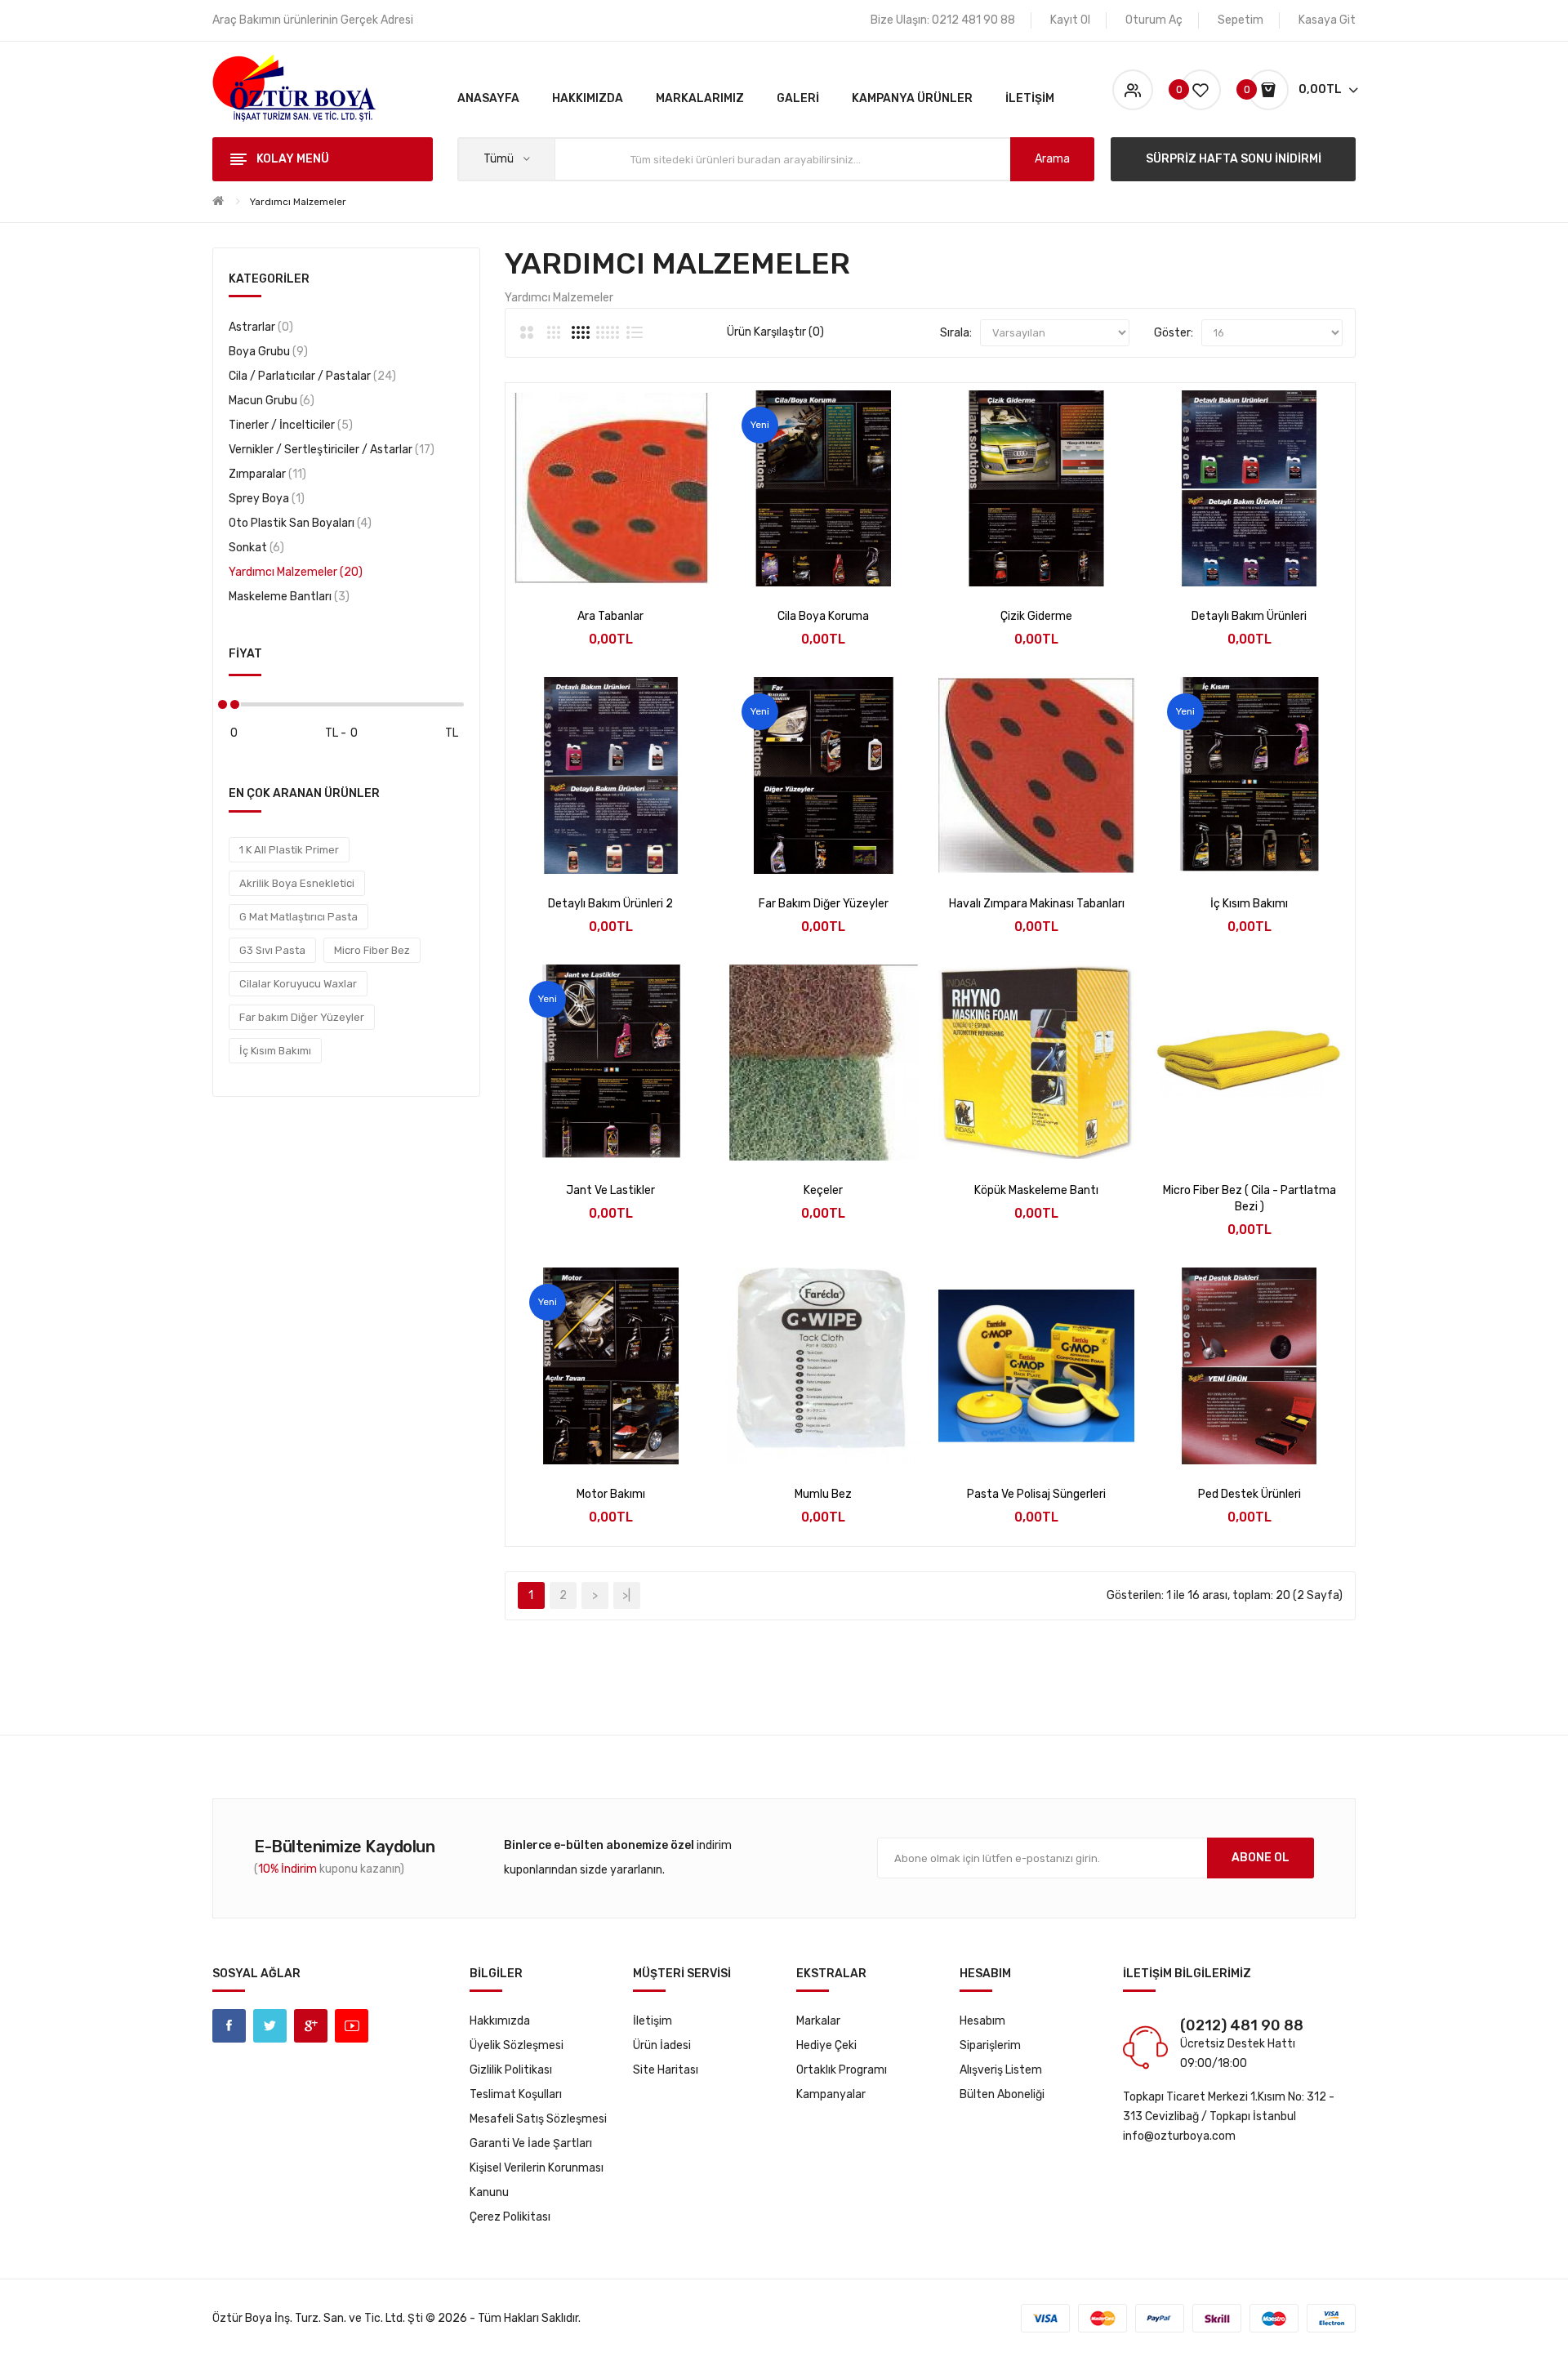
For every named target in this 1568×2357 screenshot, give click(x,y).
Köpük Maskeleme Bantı (1036, 1190)
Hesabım (982, 2021)
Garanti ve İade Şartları (531, 2143)
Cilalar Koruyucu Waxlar (298, 984)
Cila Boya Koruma (823, 616)
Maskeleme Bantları (287, 597)
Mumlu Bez (823, 1494)
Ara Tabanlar (610, 616)
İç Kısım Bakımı (275, 1051)
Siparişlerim (990, 2045)
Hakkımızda (500, 2021)
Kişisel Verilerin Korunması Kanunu (537, 2180)
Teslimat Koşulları (516, 2094)
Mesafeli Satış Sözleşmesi (538, 2119)
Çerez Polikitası (510, 2217)
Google (311, 2026)
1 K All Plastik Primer (289, 850)
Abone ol (1261, 1858)
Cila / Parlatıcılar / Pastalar (310, 376)
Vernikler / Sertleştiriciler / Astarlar (330, 450)
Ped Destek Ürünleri (1249, 1494)
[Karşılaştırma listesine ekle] (654, 566)
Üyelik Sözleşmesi (517, 2045)
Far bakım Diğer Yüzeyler (302, 1017)
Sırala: (956, 333)
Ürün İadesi (662, 2045)
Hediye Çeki (826, 2045)
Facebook (229, 2026)
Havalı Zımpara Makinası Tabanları (1037, 904)
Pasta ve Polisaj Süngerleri (1036, 1494)
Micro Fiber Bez (372, 950)
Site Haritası (666, 2070)
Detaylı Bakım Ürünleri (1249, 616)
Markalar (818, 2021)
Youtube (352, 2026)
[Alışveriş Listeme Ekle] (610, 566)
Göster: (1174, 333)
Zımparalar (265, 474)
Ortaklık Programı (842, 2070)
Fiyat (245, 654)
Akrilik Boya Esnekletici (297, 883)
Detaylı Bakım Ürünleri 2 (610, 904)
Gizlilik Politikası (511, 2070)
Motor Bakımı (611, 1494)
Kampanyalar (831, 2094)
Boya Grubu (266, 352)
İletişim (653, 2021)
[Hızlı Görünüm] (567, 566)
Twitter (270, 2026)
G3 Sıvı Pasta (272, 950)
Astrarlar (259, 327)
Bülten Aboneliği (1002, 2094)
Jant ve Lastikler (610, 1190)
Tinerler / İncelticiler (289, 425)
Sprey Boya (265, 499)
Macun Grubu (269, 401)
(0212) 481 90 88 (1242, 2025)
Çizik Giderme (1036, 616)
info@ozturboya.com (1179, 2136)
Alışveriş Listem (1001, 2070)
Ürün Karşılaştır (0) (775, 332)
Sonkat (254, 548)
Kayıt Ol (1070, 20)
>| (626, 1595)
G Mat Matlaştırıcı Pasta (298, 917)
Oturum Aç (1154, 20)
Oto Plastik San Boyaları (298, 523)
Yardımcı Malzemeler (298, 202)
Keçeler (823, 1190)
